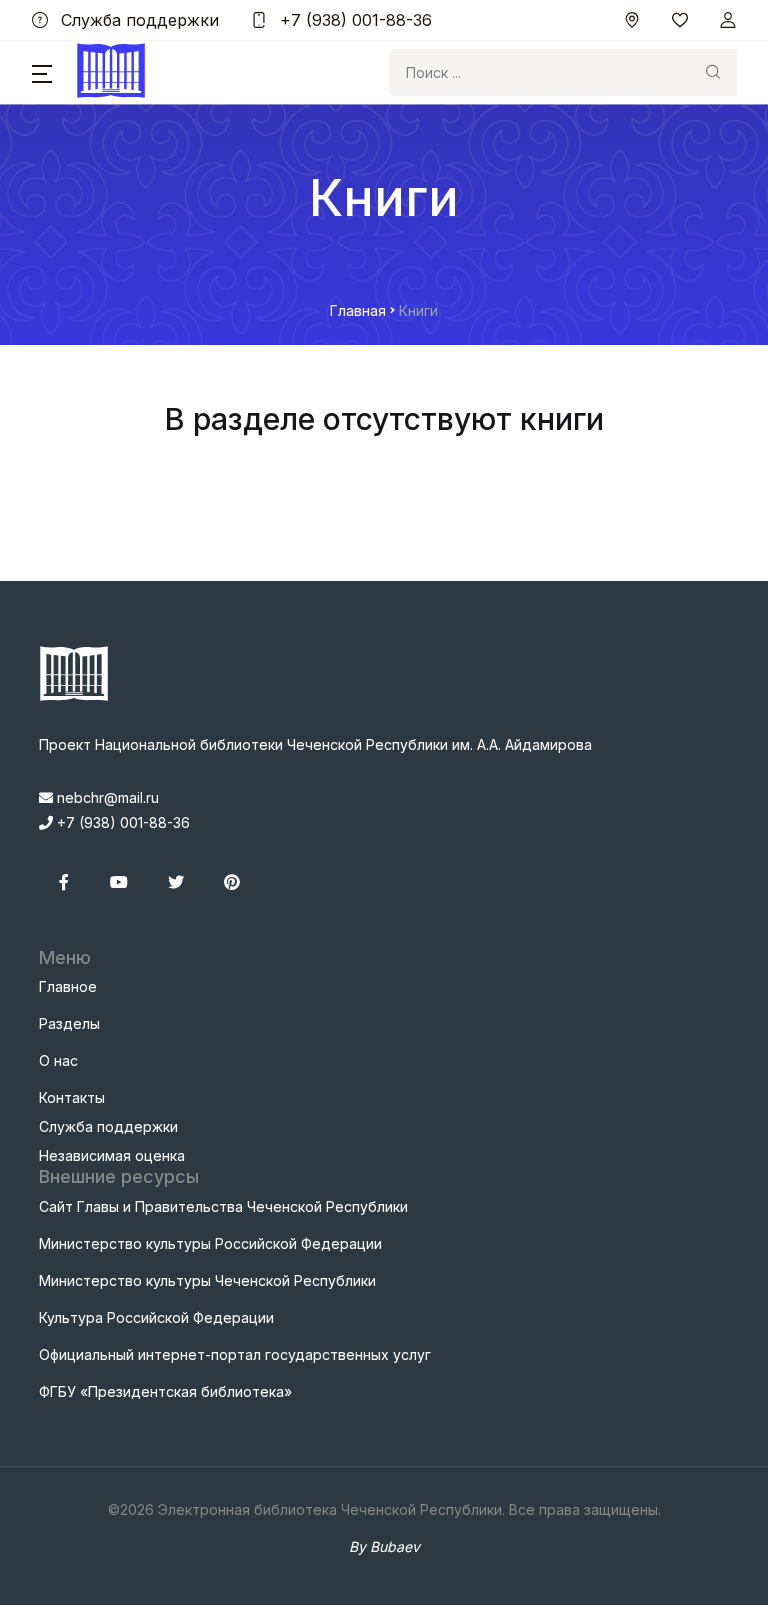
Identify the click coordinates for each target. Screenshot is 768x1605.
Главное (68, 986)
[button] (42, 73)
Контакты (72, 1097)
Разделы (69, 1023)
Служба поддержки (137, 20)
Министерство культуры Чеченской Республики (207, 1280)
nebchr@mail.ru (106, 797)
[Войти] (728, 20)
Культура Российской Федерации (156, 1317)
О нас (58, 1060)
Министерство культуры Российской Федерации (210, 1243)
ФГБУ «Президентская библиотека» (165, 1391)
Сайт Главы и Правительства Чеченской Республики (223, 1206)
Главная (358, 310)
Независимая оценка (112, 1155)
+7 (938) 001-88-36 (353, 20)
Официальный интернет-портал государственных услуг (235, 1354)
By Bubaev (384, 1546)
